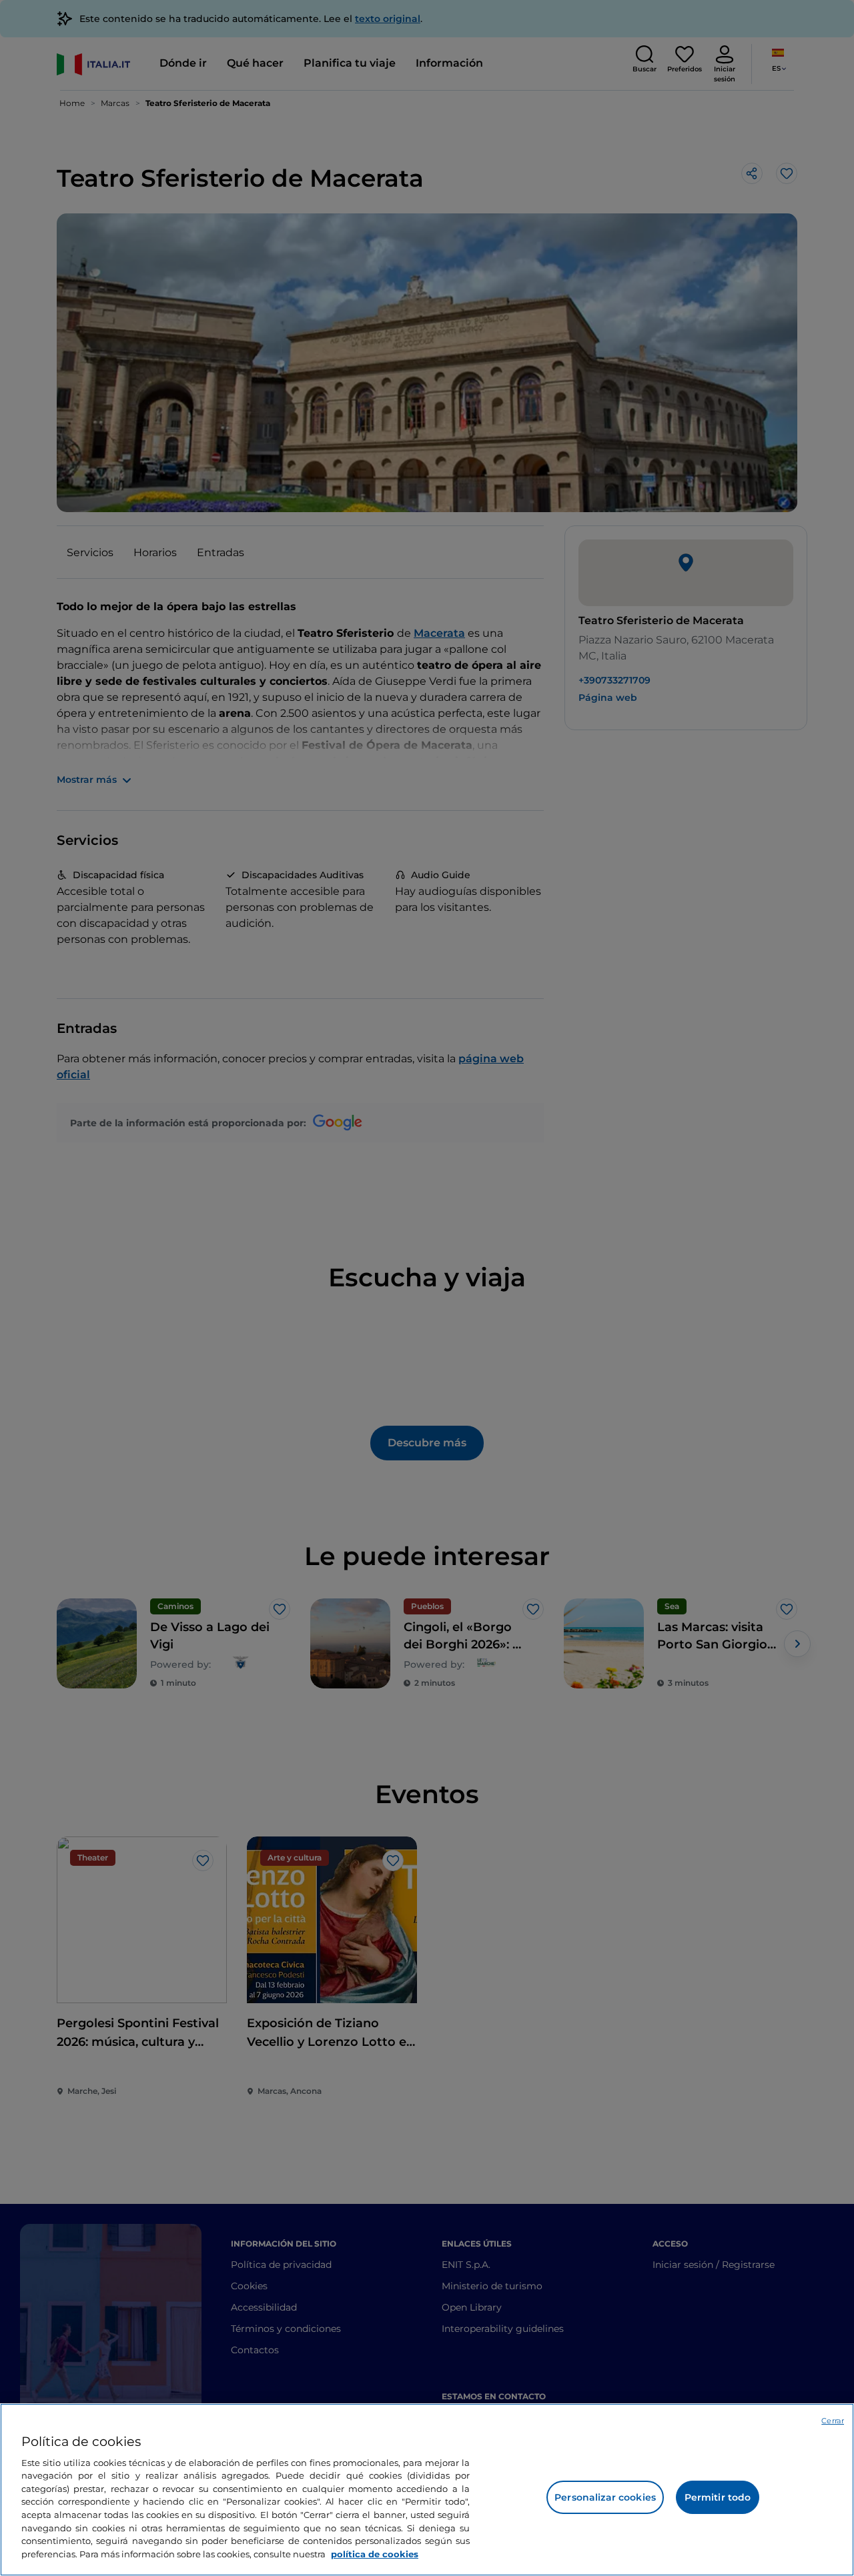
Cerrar (833, 2421)
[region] (427, 2490)
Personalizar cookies (605, 2497)
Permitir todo (718, 2497)
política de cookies (375, 2553)
